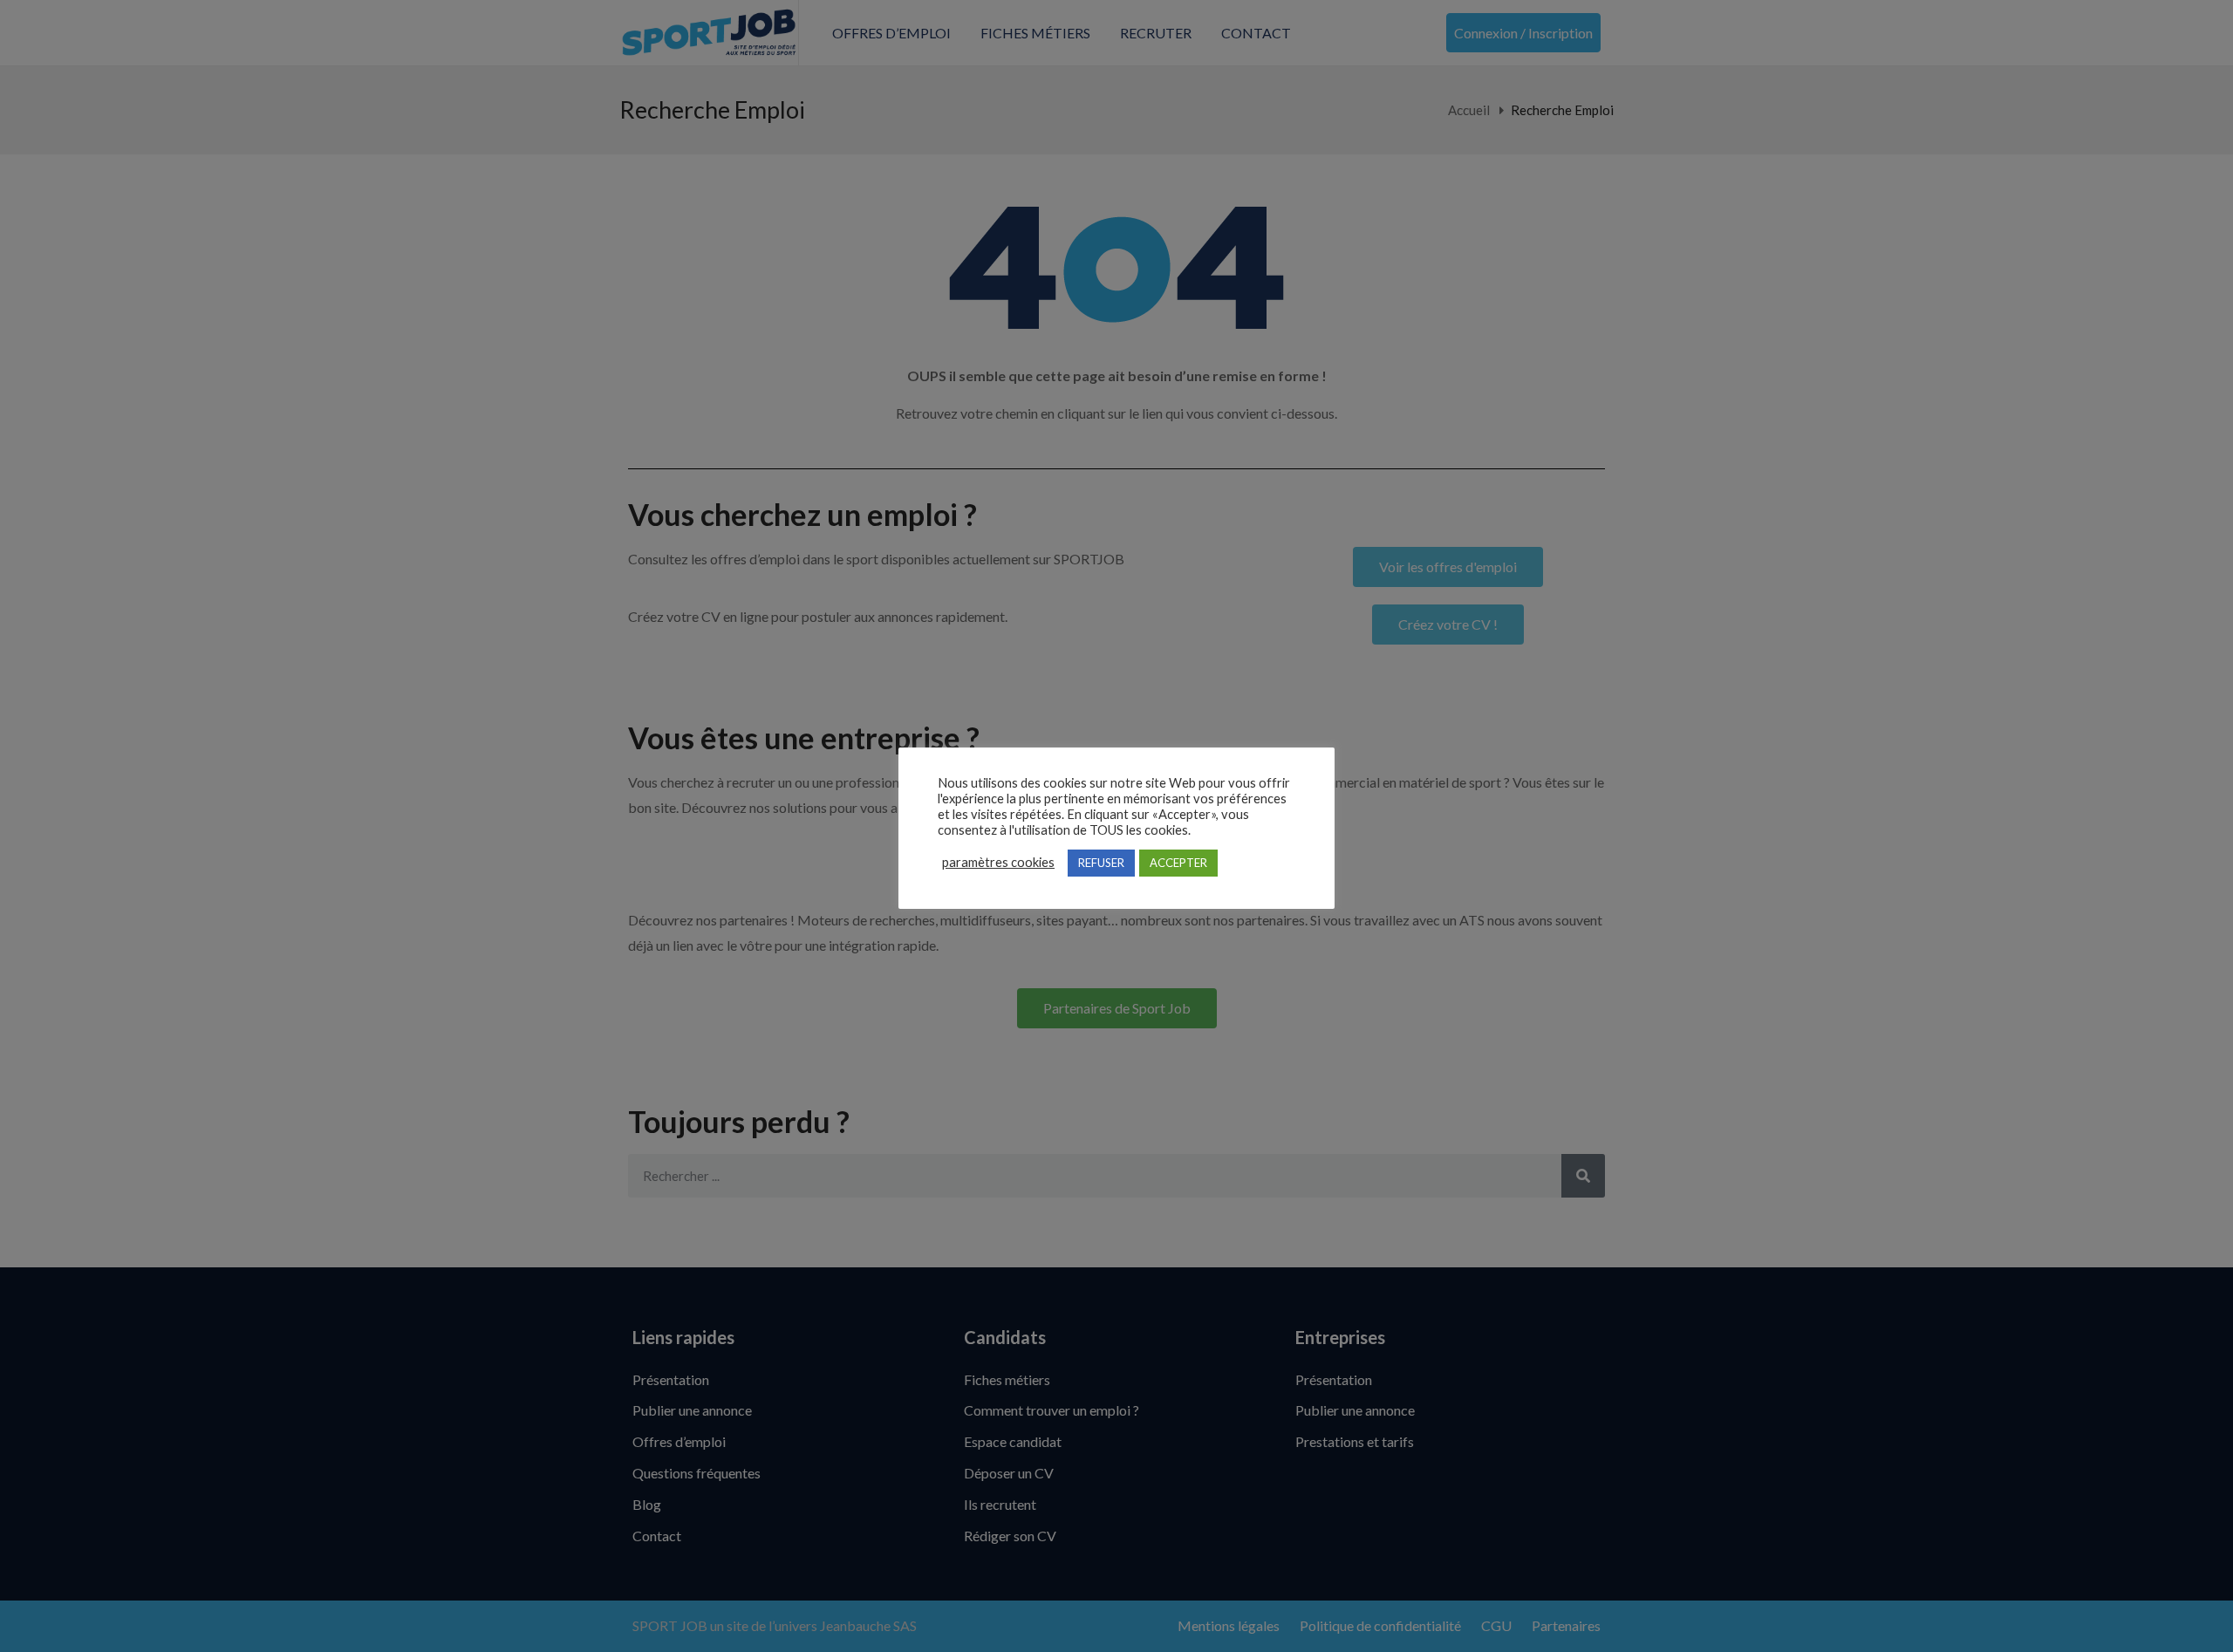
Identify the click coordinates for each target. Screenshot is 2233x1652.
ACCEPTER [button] (1178, 863)
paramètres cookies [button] (998, 862)
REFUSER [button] (1101, 863)
